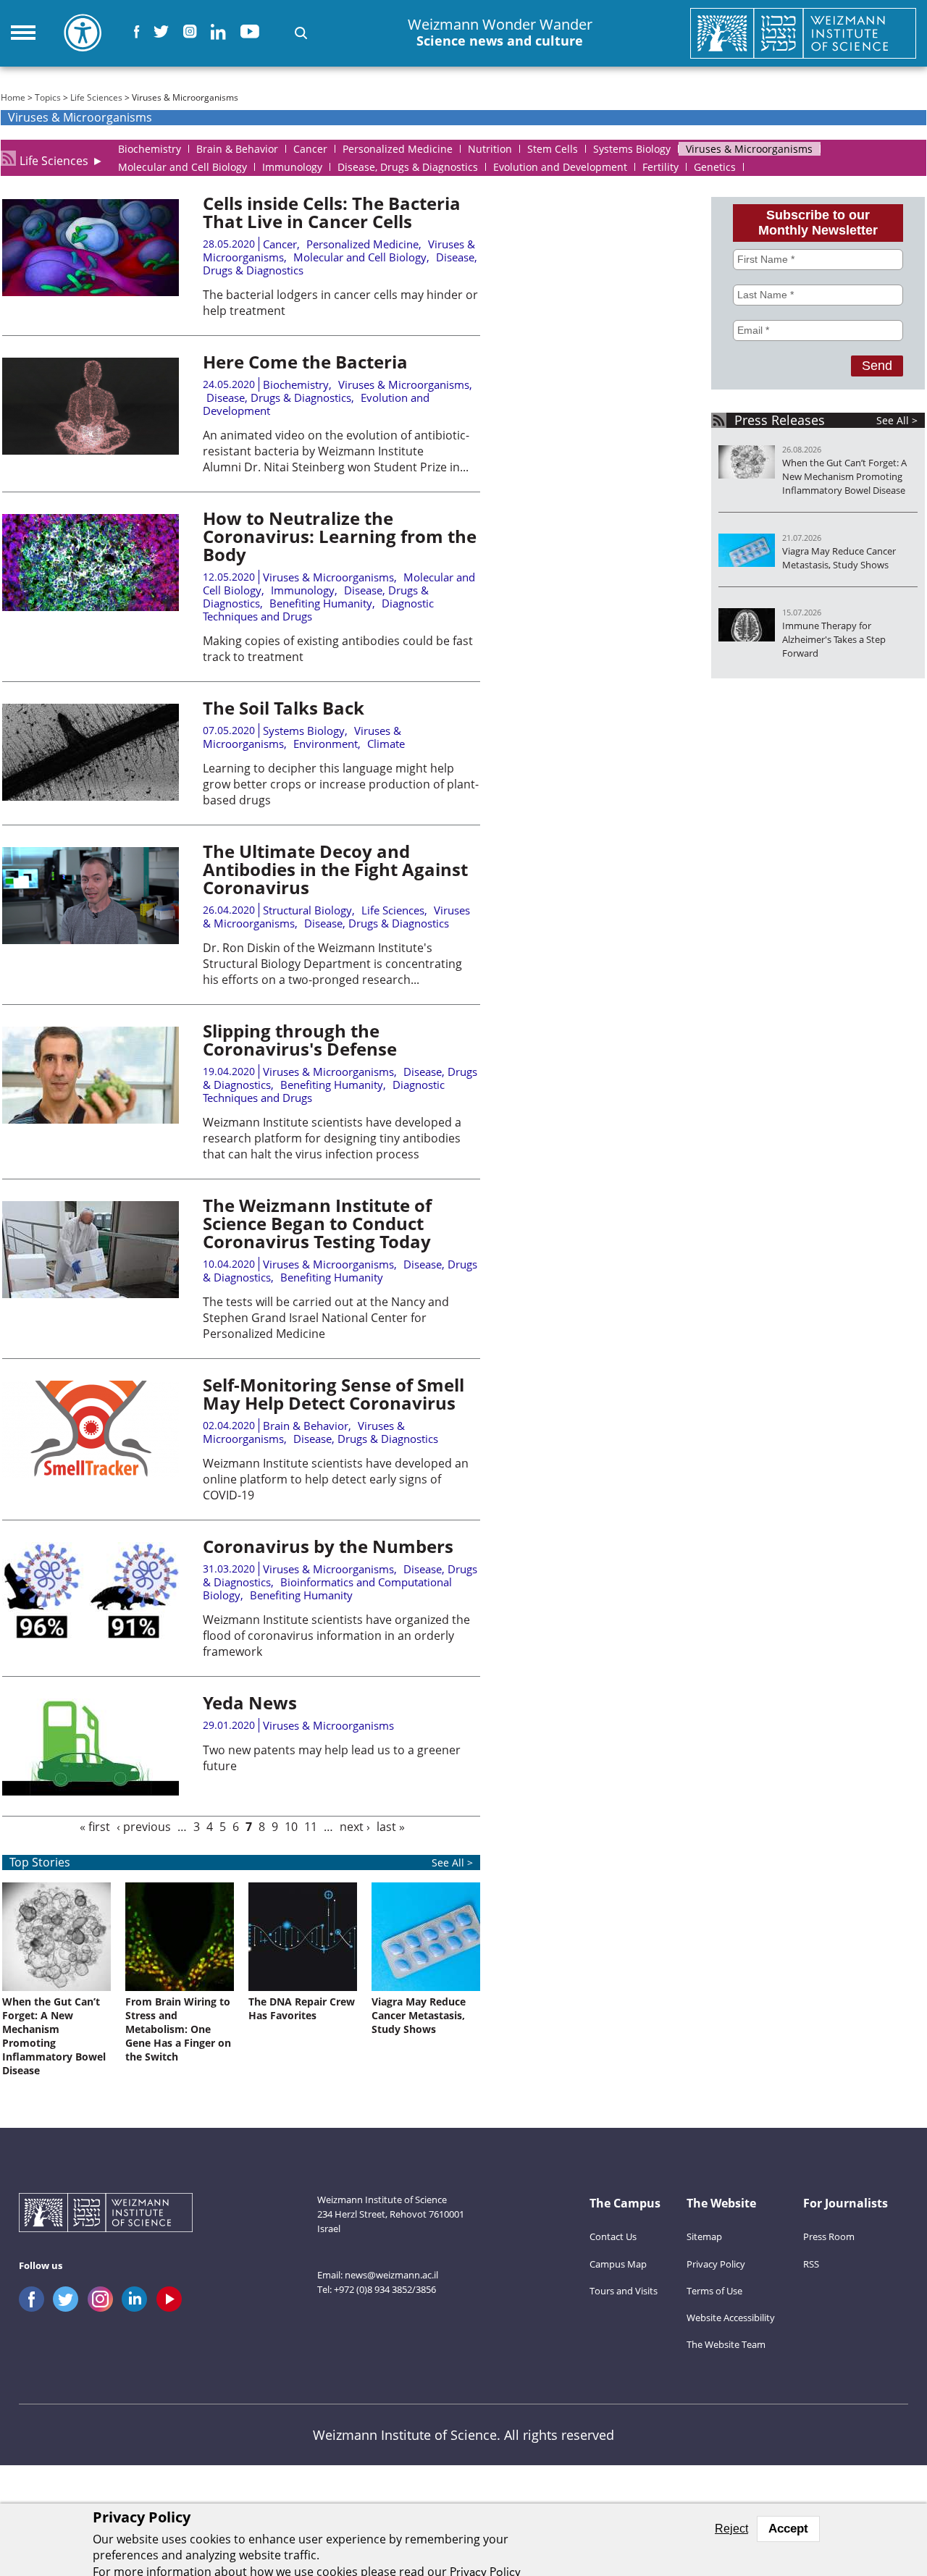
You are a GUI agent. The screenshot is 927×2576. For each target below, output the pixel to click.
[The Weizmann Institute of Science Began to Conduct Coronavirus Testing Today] (91, 1294)
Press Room (829, 2236)
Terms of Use (714, 2291)
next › (355, 1827)
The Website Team (726, 2344)
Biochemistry (296, 384)
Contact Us (613, 2236)
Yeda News (250, 1702)
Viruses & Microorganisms (404, 384)
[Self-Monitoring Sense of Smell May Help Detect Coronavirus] (91, 1473)
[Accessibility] (83, 33)
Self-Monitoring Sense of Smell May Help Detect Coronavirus (334, 1394)
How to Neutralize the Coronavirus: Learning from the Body (340, 536)
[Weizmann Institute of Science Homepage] (804, 33)
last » (391, 1827)
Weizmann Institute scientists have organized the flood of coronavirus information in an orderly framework (336, 1636)
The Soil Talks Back (284, 708)
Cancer (280, 244)
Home (13, 97)
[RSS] (8, 158)
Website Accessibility (731, 2318)
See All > (897, 420)
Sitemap (704, 2236)
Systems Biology (304, 731)
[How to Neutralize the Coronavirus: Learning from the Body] (91, 607)
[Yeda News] (91, 1791)
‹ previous (144, 1827)
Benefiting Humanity (321, 603)
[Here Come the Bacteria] (91, 450)
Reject (731, 2529)
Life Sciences (96, 97)
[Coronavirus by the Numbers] (91, 1635)
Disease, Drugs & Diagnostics (279, 397)
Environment (326, 744)
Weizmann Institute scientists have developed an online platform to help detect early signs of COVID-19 (336, 1479)
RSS (811, 2264)
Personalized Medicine (362, 244)
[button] (301, 33)
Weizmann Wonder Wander (500, 33)
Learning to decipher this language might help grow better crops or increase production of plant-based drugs (341, 784)
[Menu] (23, 33)
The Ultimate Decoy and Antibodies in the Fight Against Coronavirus (335, 869)
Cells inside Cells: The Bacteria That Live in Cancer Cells (332, 212)
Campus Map (618, 2264)
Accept (788, 2529)
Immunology (303, 590)
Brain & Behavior (306, 1426)
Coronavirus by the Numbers (328, 1546)
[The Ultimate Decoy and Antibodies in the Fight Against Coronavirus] (91, 940)
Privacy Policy (716, 2264)
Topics (48, 97)
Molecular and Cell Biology (360, 257)
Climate (386, 744)
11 (311, 1827)
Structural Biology (307, 910)
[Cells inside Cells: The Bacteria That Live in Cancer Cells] (91, 292)
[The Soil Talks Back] (91, 796)
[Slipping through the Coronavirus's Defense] (91, 1119)
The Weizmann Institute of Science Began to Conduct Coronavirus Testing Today (317, 1223)
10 (291, 1827)
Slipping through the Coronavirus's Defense (300, 1040)
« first (95, 1827)
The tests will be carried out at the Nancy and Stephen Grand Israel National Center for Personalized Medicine (326, 1318)
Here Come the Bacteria (305, 362)
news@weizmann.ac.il (391, 2275)
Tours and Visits (624, 2291)
